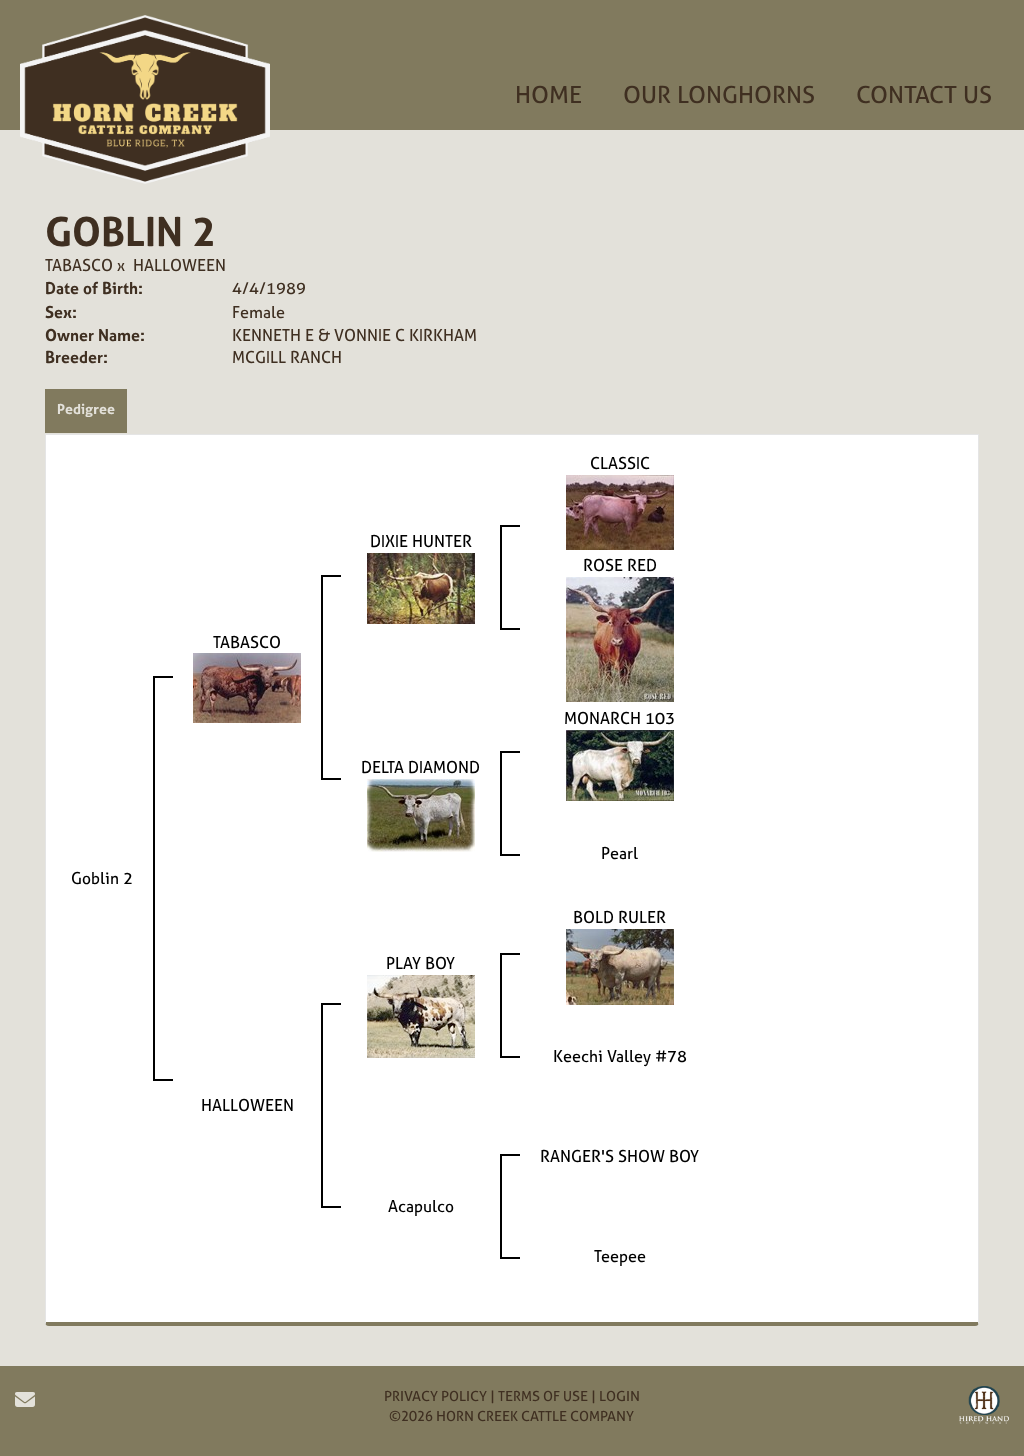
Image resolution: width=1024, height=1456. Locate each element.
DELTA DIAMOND (420, 767)
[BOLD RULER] (620, 965)
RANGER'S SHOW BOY (619, 1156)
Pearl (619, 853)
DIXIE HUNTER (421, 541)
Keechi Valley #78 (620, 1056)
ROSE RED (620, 565)
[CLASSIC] (620, 511)
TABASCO (79, 265)
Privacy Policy (435, 1395)
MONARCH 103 (619, 718)
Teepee (620, 1256)
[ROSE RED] (620, 638)
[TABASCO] (247, 687)
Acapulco (421, 1206)
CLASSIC (620, 463)
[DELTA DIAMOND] (421, 813)
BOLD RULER (619, 917)
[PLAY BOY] (421, 1015)
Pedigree (86, 408)
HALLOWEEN (179, 265)
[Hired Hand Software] (984, 1408)
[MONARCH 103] (620, 763)
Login (619, 1395)
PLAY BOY (420, 963)
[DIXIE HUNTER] (421, 587)
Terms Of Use (543, 1395)
